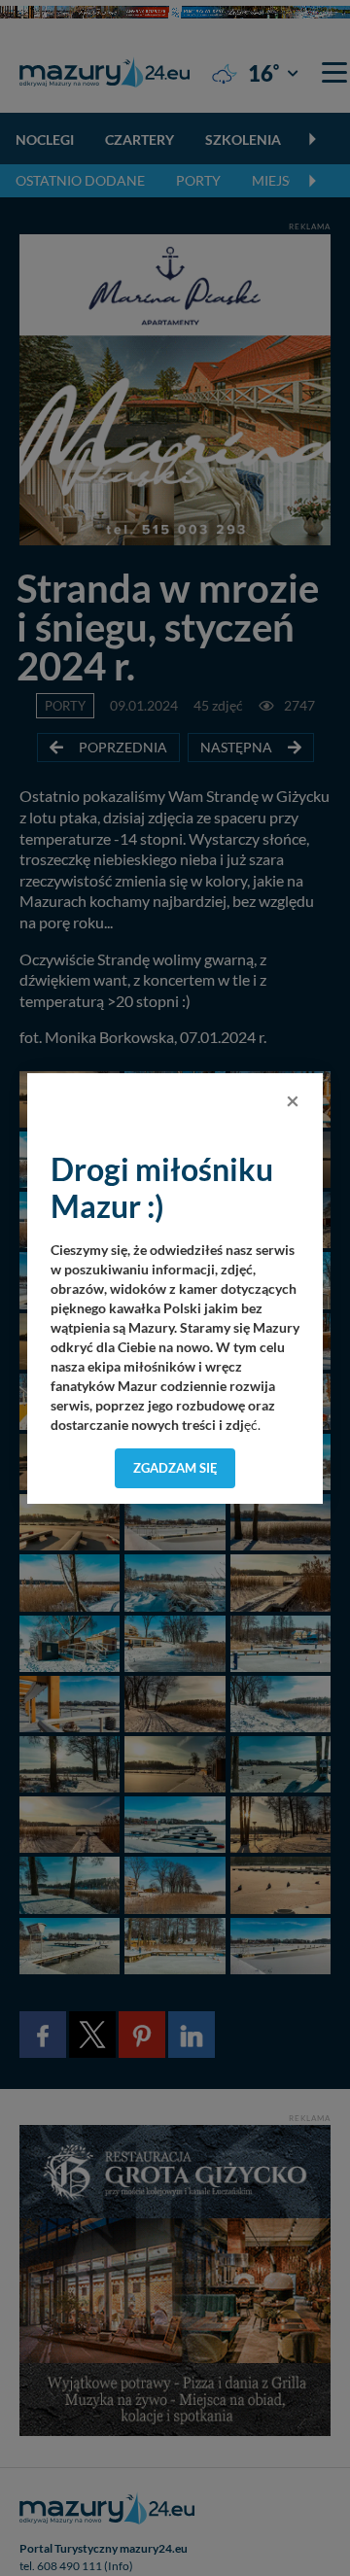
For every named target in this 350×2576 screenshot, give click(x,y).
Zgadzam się (175, 1468)
